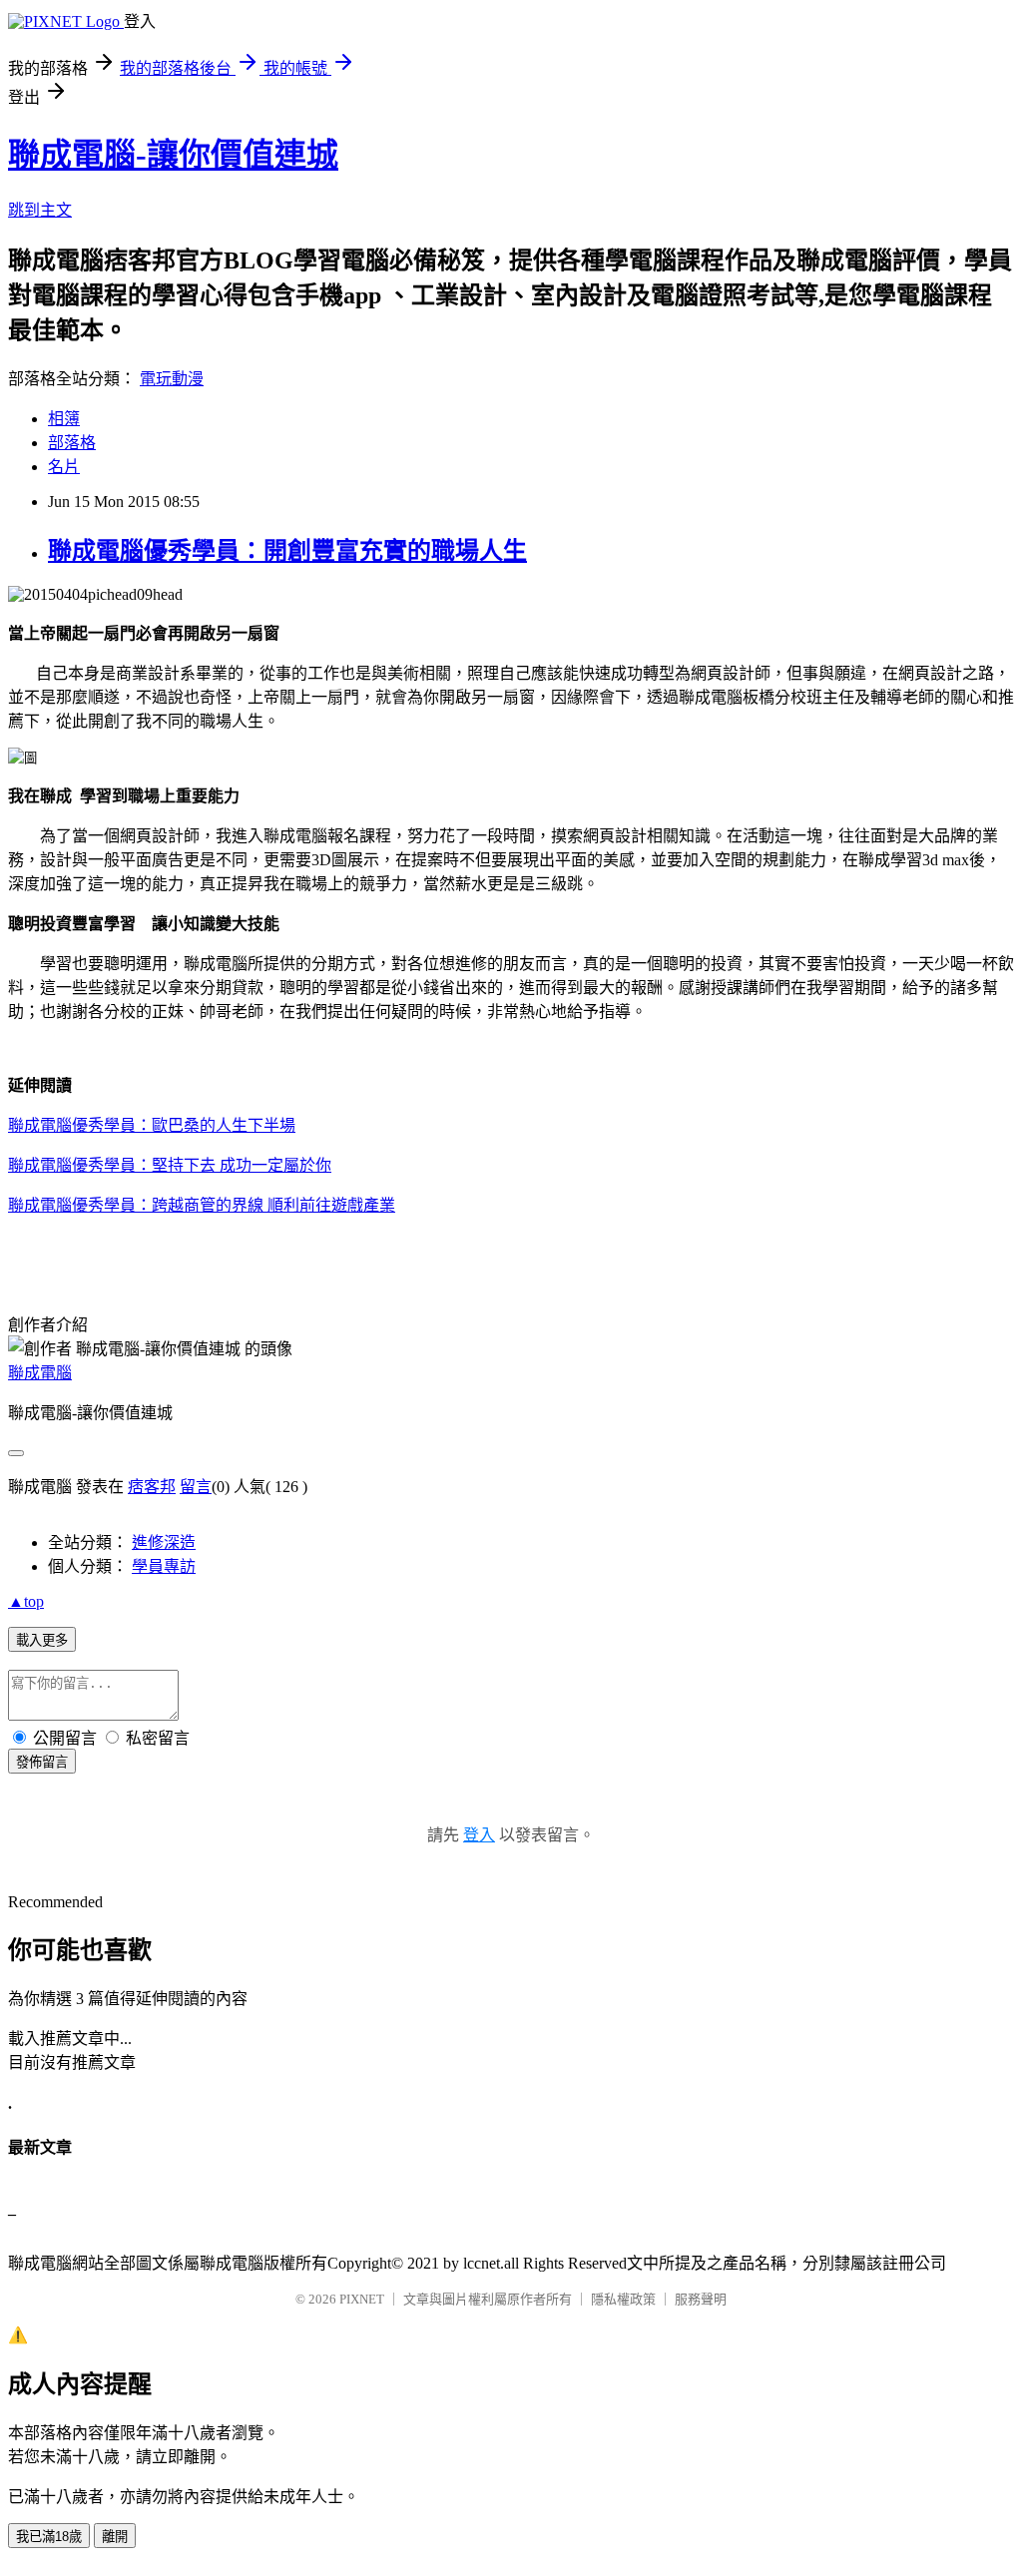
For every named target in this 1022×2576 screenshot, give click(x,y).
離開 (115, 2537)
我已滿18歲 (49, 2537)
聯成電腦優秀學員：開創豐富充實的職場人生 (287, 551)
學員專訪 (164, 1566)
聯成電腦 (40, 1373)
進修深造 (164, 1543)
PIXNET (362, 2299)
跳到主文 (40, 210)
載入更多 (42, 1640)
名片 (64, 467)
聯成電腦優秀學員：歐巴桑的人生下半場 (152, 1125)
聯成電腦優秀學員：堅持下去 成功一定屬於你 (170, 1165)
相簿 (64, 419)
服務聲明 (701, 2299)
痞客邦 (152, 1487)
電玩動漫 (172, 379)
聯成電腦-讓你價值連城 (173, 155)
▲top (26, 1601)
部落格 (72, 443)
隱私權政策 (623, 2299)
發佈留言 (42, 1762)
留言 (196, 1487)
